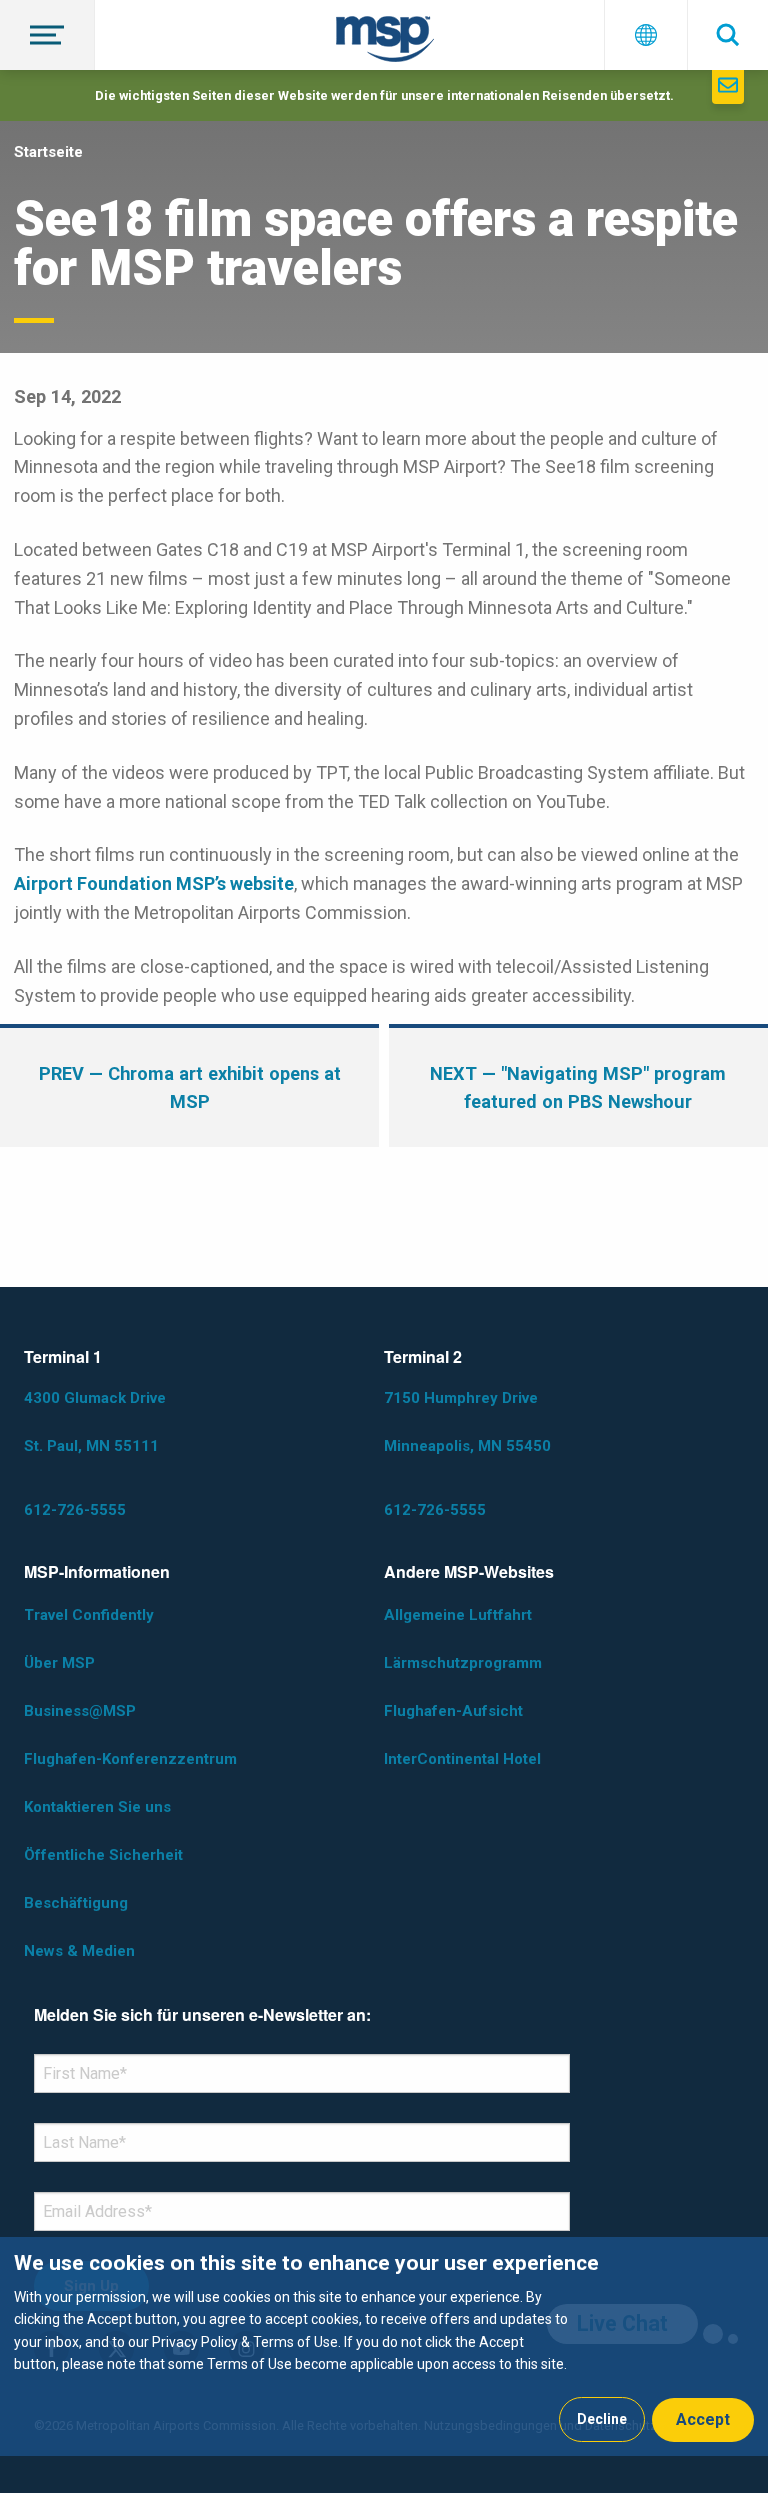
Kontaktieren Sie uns (97, 1807)
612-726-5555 (75, 1510)
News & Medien (79, 1951)
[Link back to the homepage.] (385, 42)
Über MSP (59, 1663)
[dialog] (384, 2346)
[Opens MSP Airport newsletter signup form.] (728, 87)
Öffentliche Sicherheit (103, 1855)
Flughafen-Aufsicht (453, 1711)
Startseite (48, 152)
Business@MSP (80, 1711)
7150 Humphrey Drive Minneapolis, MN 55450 (467, 1422)
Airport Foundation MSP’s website (154, 883)
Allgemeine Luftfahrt (458, 1615)
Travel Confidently (89, 1615)
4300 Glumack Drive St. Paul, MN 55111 (95, 1422)
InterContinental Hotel (462, 1759)
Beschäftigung (76, 1903)
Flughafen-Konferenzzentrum (130, 1759)
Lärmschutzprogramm (463, 1663)
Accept (703, 2419)
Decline (602, 2419)
